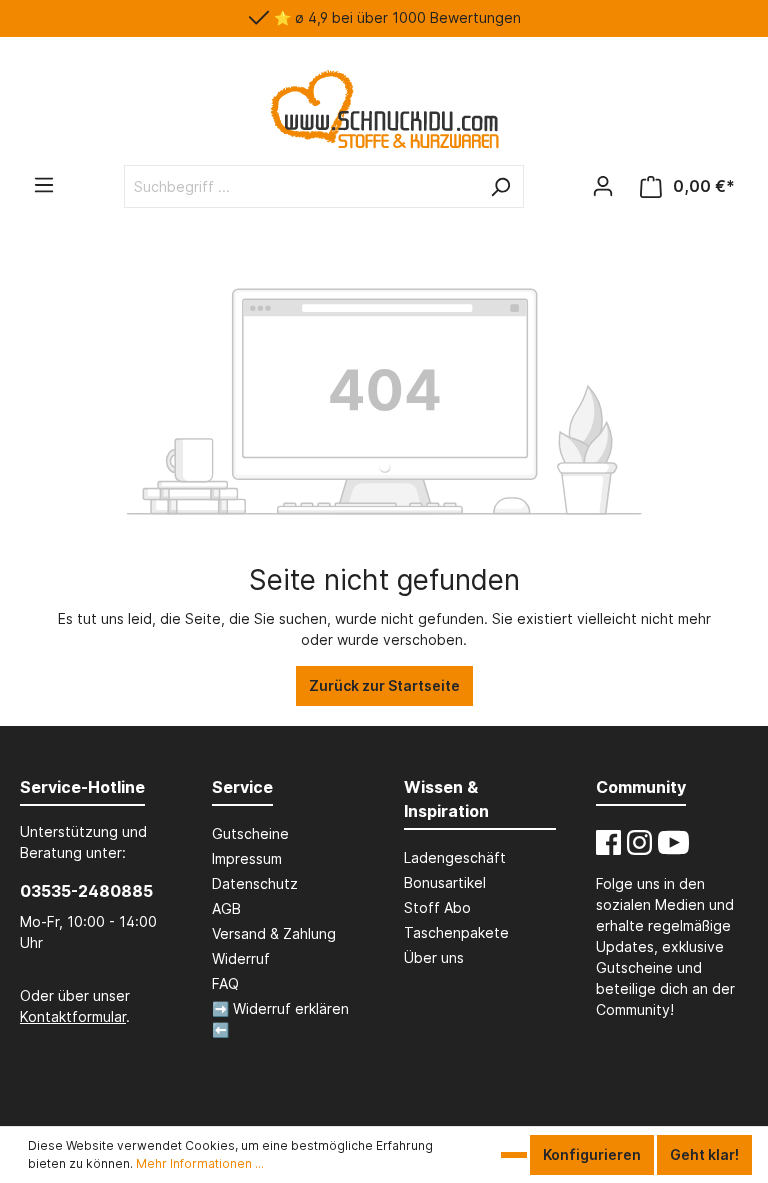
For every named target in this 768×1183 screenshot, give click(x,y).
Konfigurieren (592, 1154)
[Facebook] (608, 842)
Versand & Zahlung (274, 933)
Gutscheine (250, 833)
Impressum (247, 858)
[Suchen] (500, 186)
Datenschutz (255, 883)
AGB (226, 908)
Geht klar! (704, 1154)
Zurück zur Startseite (384, 685)
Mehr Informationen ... (200, 1163)
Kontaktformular (73, 1016)
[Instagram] (639, 842)
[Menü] (44, 185)
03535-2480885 (86, 891)
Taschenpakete (456, 932)
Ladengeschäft (455, 857)
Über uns (434, 957)
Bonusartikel (445, 882)
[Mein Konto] (603, 186)
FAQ (225, 983)
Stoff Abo (437, 907)
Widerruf (241, 958)
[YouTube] (673, 842)
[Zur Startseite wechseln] (384, 109)
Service (242, 787)
